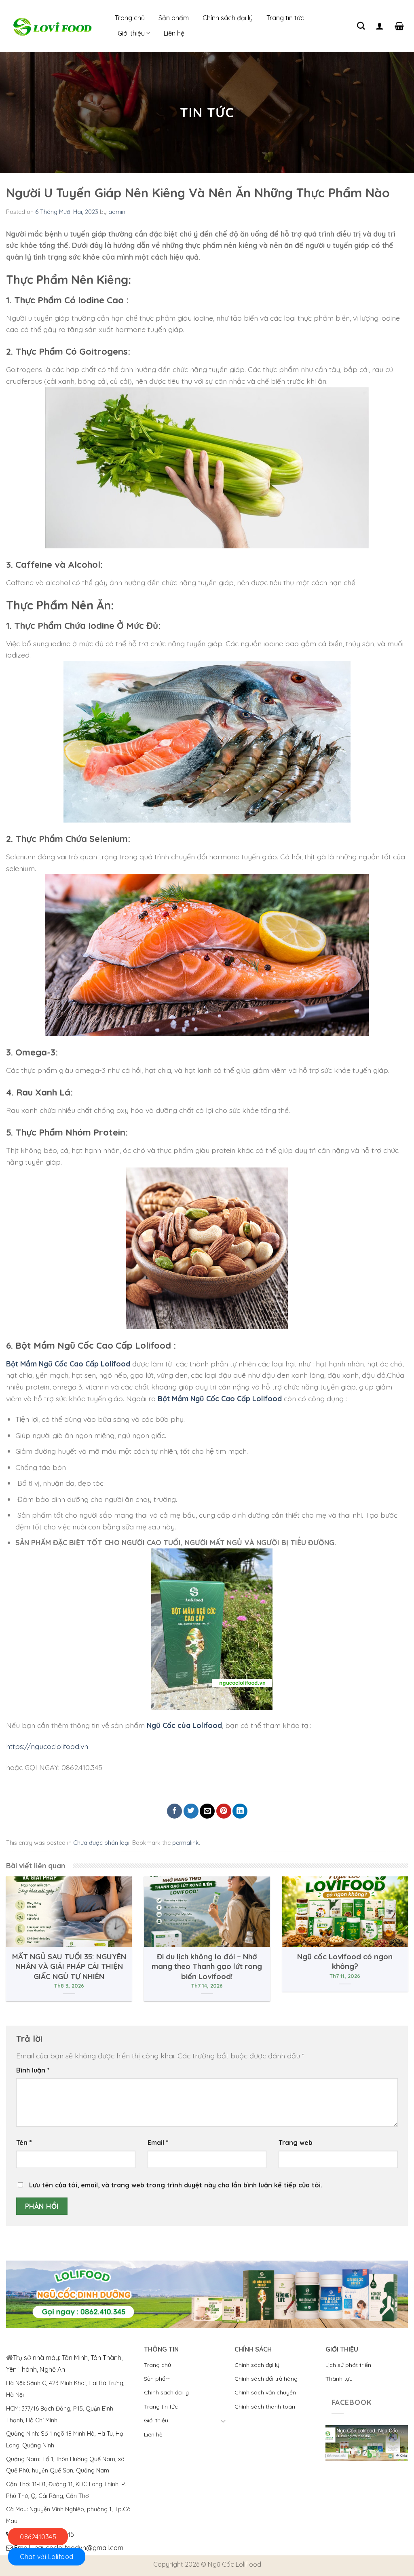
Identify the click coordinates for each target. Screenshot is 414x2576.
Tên (24, 2142)
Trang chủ (130, 18)
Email (158, 2142)
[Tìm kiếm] (361, 26)
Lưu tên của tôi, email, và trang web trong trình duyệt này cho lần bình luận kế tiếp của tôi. (176, 2185)
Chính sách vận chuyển (265, 2392)
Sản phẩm (174, 18)
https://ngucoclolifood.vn (47, 1746)
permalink (186, 1843)
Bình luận (33, 2070)
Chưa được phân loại (101, 1843)
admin (117, 212)
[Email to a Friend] (207, 1811)
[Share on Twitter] (191, 1811)
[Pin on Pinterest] (224, 1811)
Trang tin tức (285, 18)
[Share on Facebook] (174, 1811)
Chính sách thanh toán (265, 2407)
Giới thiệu (131, 33)
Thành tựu (339, 2379)
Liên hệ (174, 33)
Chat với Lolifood (47, 2557)
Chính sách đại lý (228, 18)
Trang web (296, 2142)
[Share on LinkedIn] (240, 1811)
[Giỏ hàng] (399, 26)
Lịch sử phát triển (348, 2365)
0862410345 (38, 2537)
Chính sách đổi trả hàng (266, 2379)
